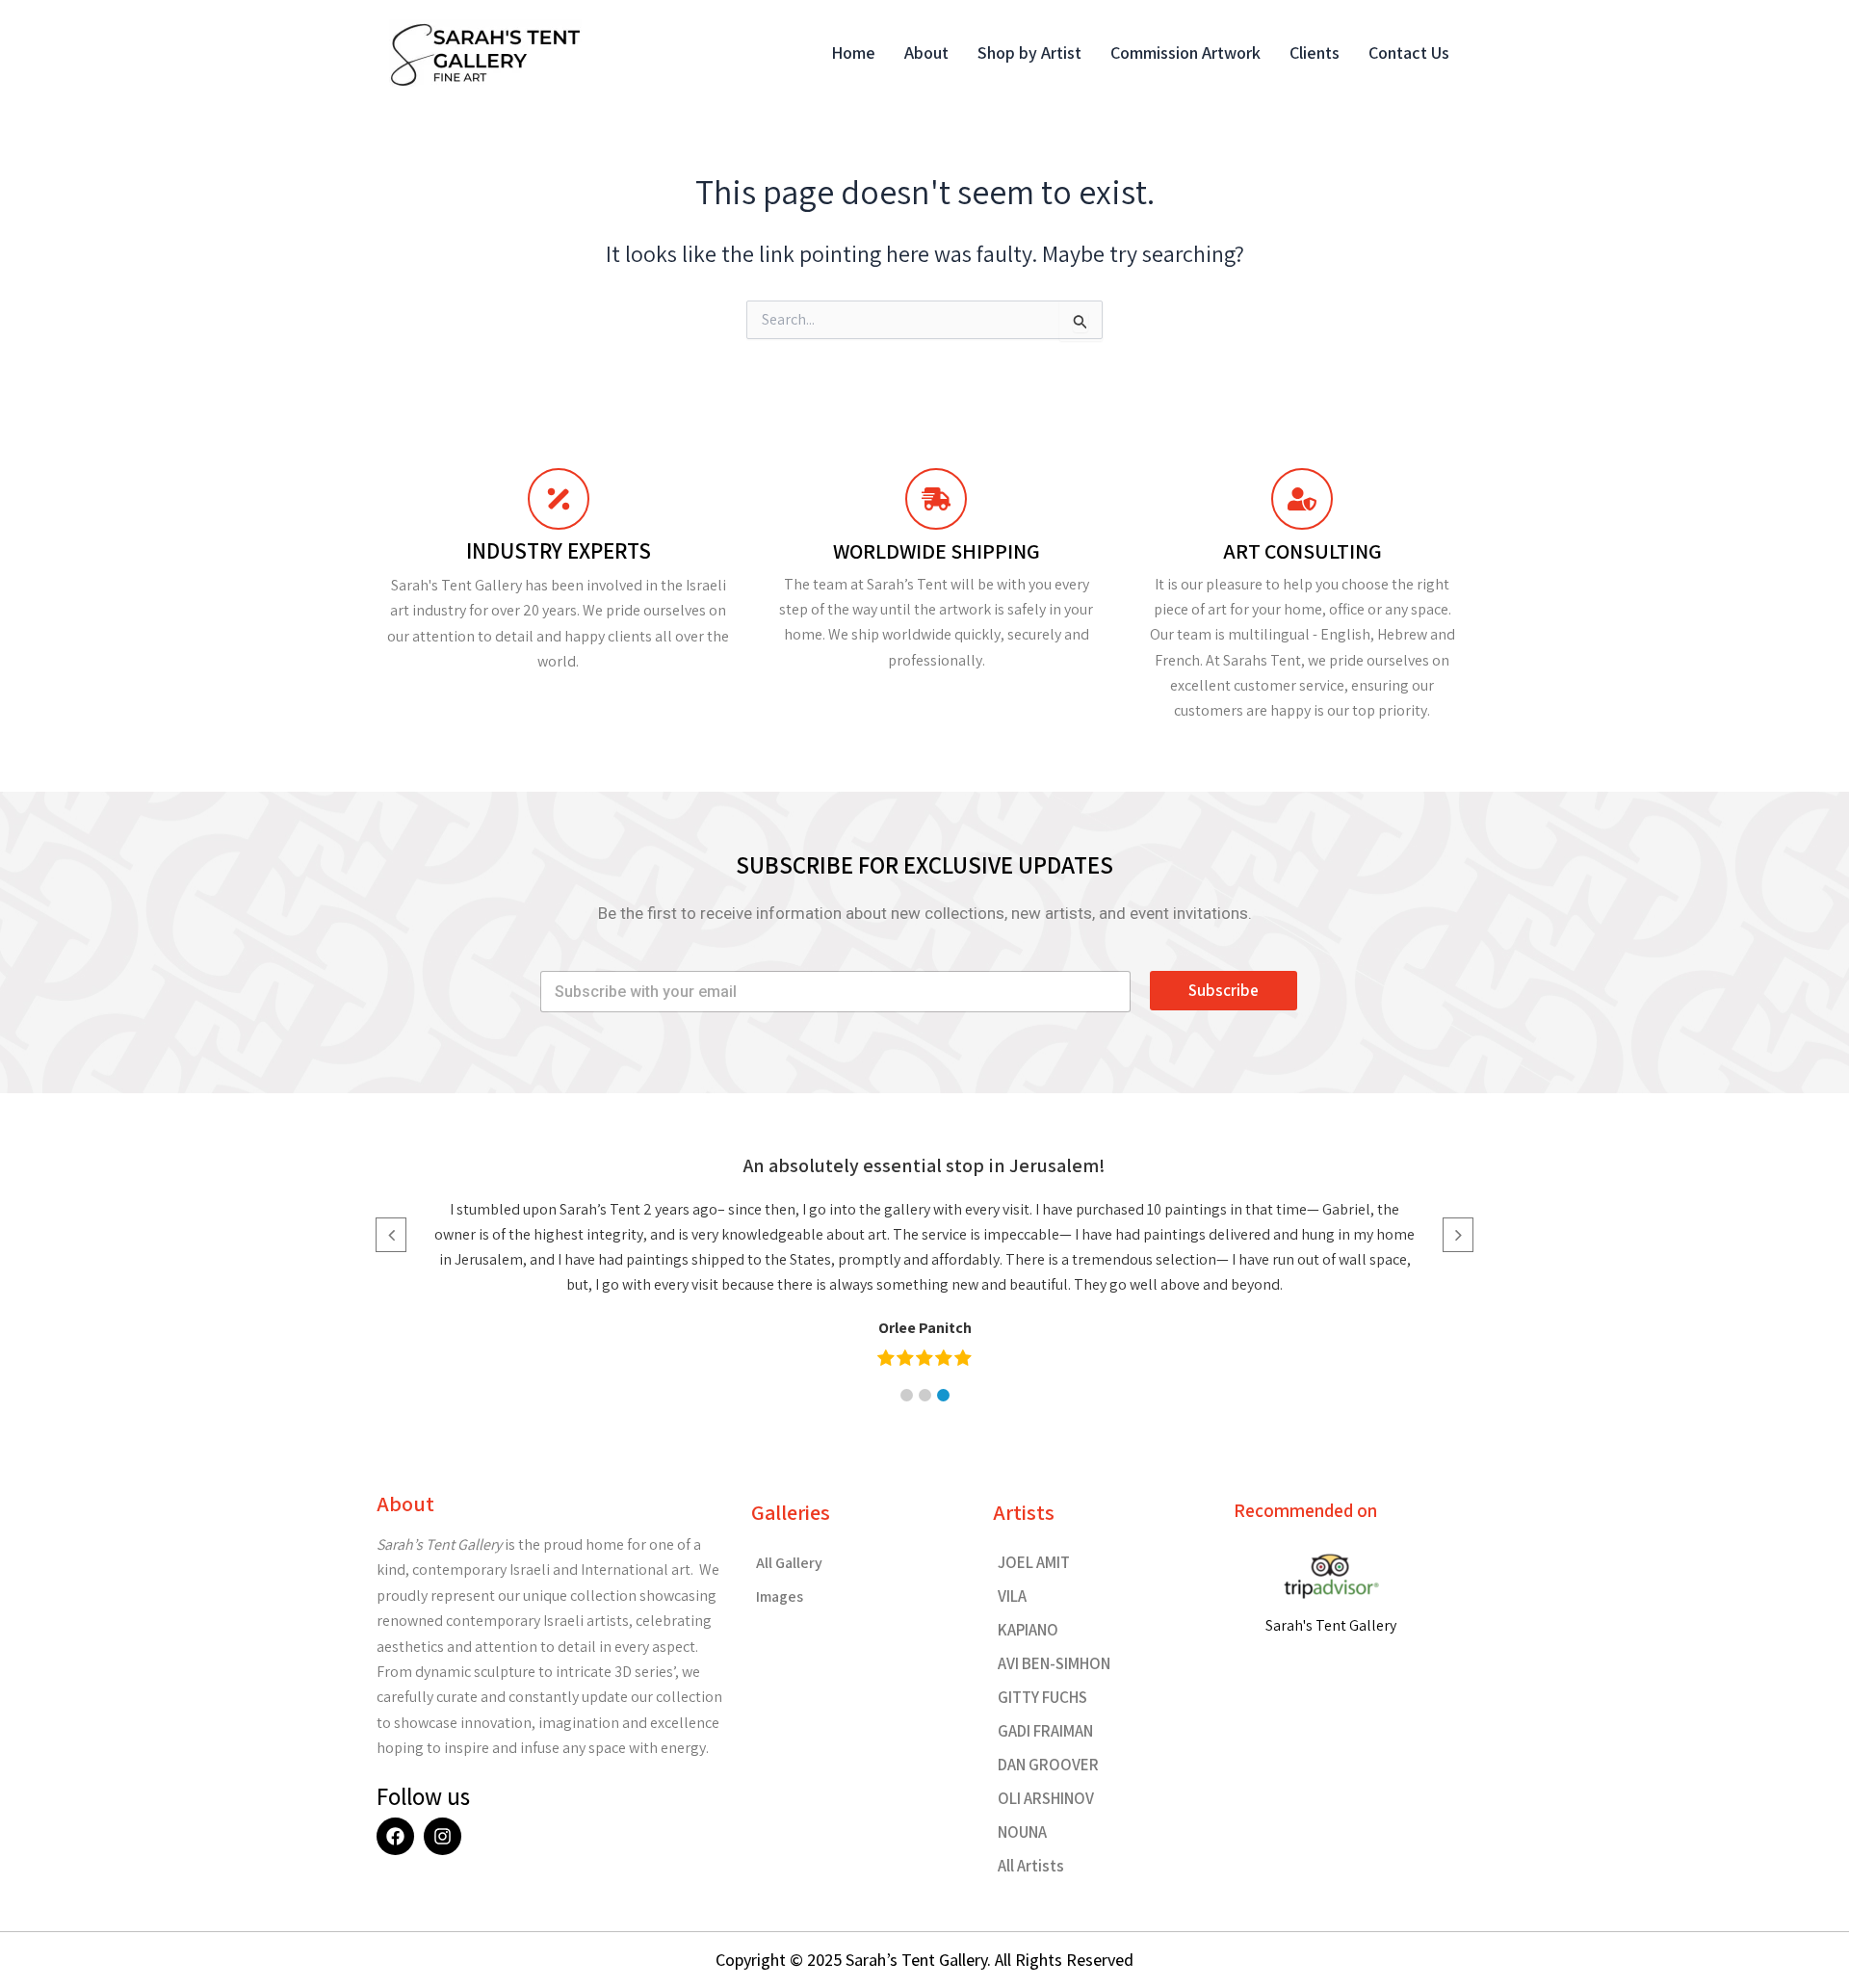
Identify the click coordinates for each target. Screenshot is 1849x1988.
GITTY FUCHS (1042, 1697)
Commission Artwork (1185, 52)
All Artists (1031, 1866)
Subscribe (1224, 990)
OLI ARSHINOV (1046, 1798)
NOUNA (1022, 1832)
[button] (907, 1395)
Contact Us (1409, 52)
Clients (1315, 52)
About (926, 52)
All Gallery (789, 1563)
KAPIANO (1028, 1630)
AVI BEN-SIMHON (1054, 1663)
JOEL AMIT (1034, 1562)
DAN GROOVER (1048, 1765)
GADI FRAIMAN (1045, 1731)
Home (853, 52)
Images (780, 1596)
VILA (1012, 1596)
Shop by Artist (1029, 52)
